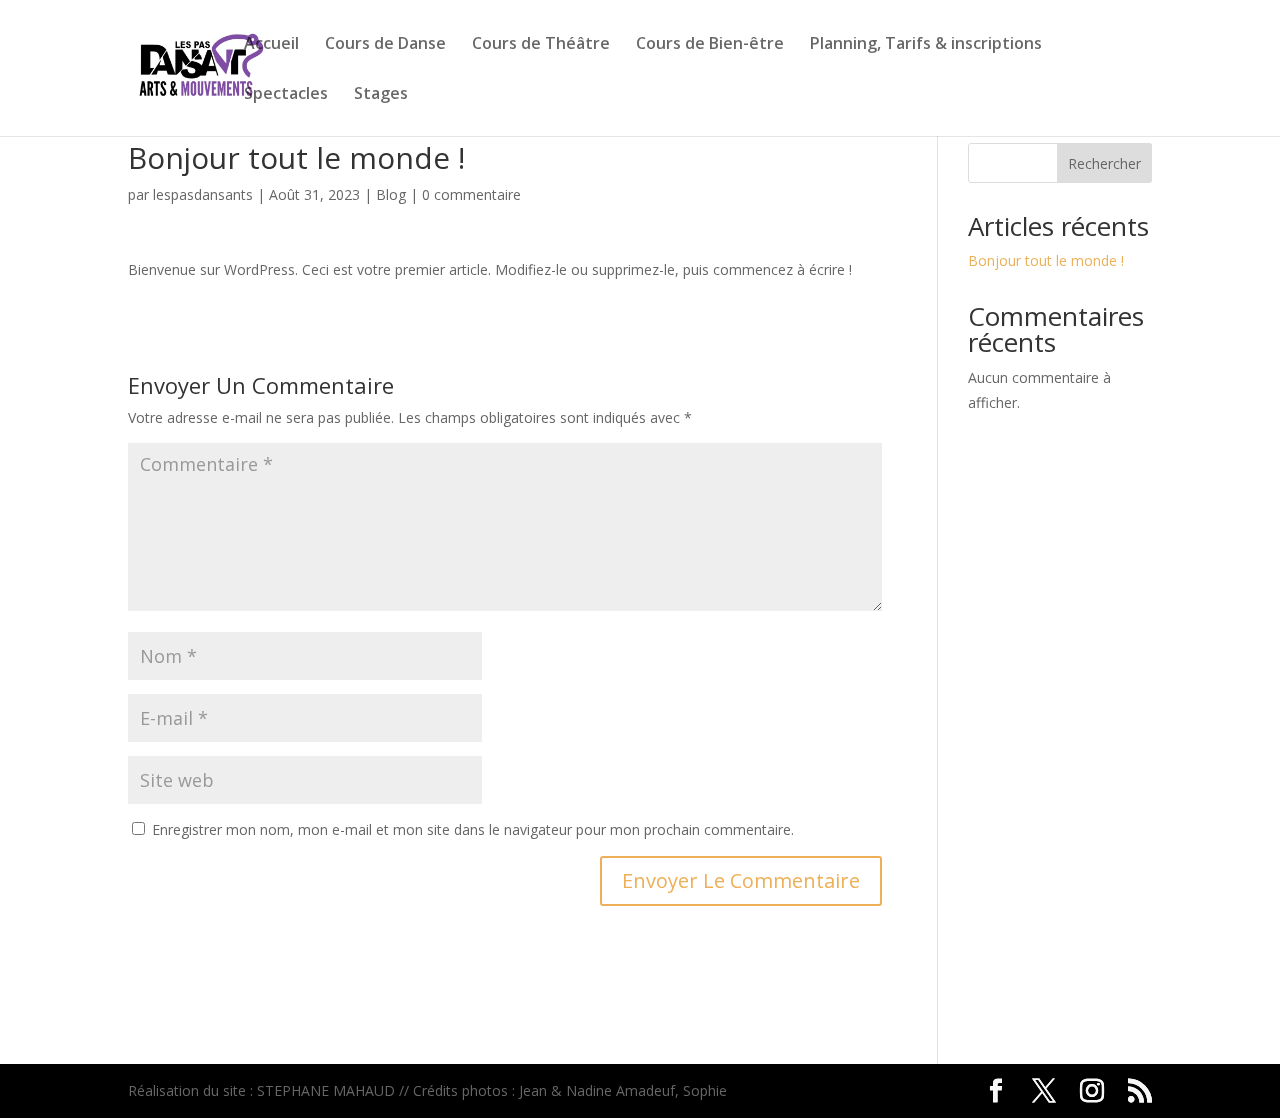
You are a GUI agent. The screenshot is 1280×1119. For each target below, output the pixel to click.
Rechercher (1104, 163)
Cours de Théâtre (541, 45)
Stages (381, 95)
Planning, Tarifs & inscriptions (926, 45)
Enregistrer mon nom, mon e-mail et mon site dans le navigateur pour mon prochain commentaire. (473, 829)
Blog (391, 194)
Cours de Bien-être (710, 45)
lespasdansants (203, 194)
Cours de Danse (385, 45)
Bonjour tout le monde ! (1046, 260)
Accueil (271, 45)
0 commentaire (471, 194)
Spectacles (286, 95)
